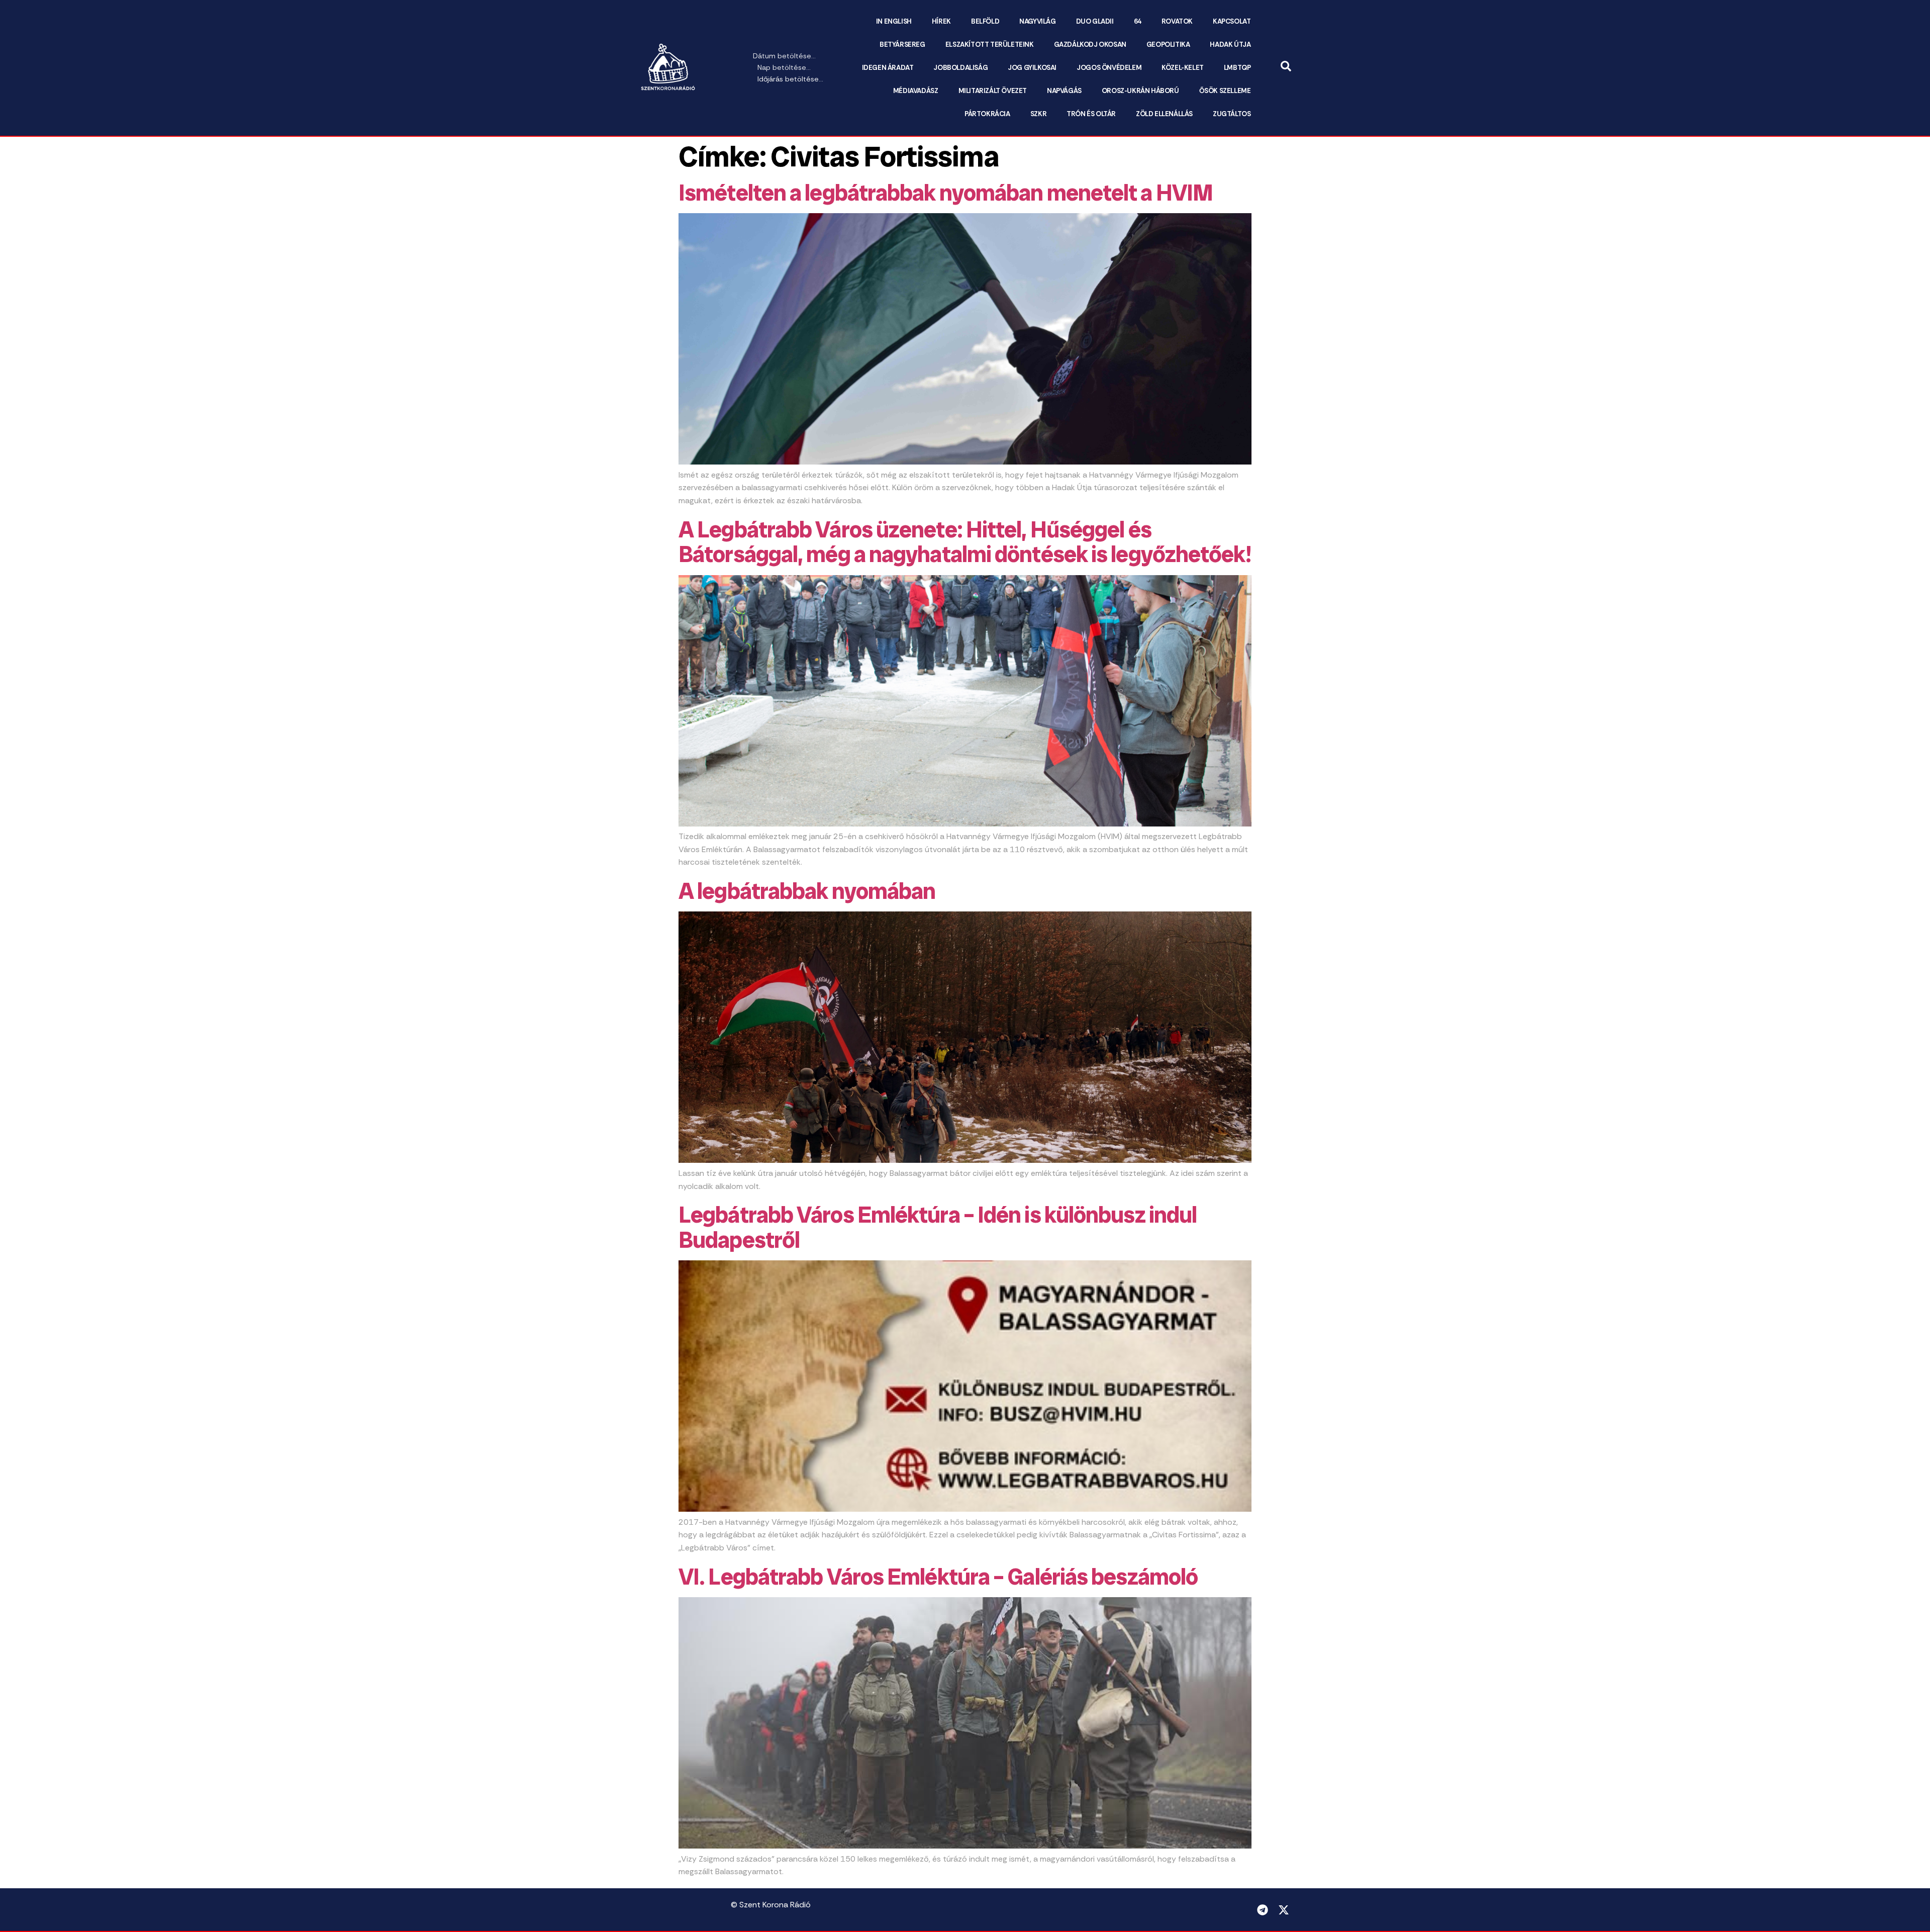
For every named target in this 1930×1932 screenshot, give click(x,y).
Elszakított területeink (990, 44)
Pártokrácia (987, 114)
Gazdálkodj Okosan (1090, 44)
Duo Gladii (1095, 21)
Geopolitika (1168, 44)
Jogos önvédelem (1109, 68)
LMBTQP (1237, 68)
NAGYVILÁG (1037, 21)
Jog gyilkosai (1032, 68)
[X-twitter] (1284, 1910)
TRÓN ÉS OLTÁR (1091, 114)
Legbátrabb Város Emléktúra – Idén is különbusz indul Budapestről (938, 1227)
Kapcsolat (1232, 21)
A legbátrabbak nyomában (807, 891)
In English (894, 21)
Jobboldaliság (960, 68)
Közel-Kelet (1183, 68)
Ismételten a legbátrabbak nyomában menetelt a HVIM (946, 193)
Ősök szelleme (1225, 91)
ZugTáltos (1232, 114)
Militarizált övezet (993, 91)
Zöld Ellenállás (1164, 114)
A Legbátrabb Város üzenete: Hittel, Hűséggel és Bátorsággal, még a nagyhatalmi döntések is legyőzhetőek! (965, 542)
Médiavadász (916, 91)
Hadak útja (1230, 44)
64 (1138, 21)
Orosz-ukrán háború (1140, 91)
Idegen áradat (888, 68)
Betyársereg (902, 44)
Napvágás (1064, 91)
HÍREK (941, 21)
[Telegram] (1263, 1910)
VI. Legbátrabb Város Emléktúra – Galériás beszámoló (938, 1577)
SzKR (1038, 114)
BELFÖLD (985, 21)
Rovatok (1177, 21)
